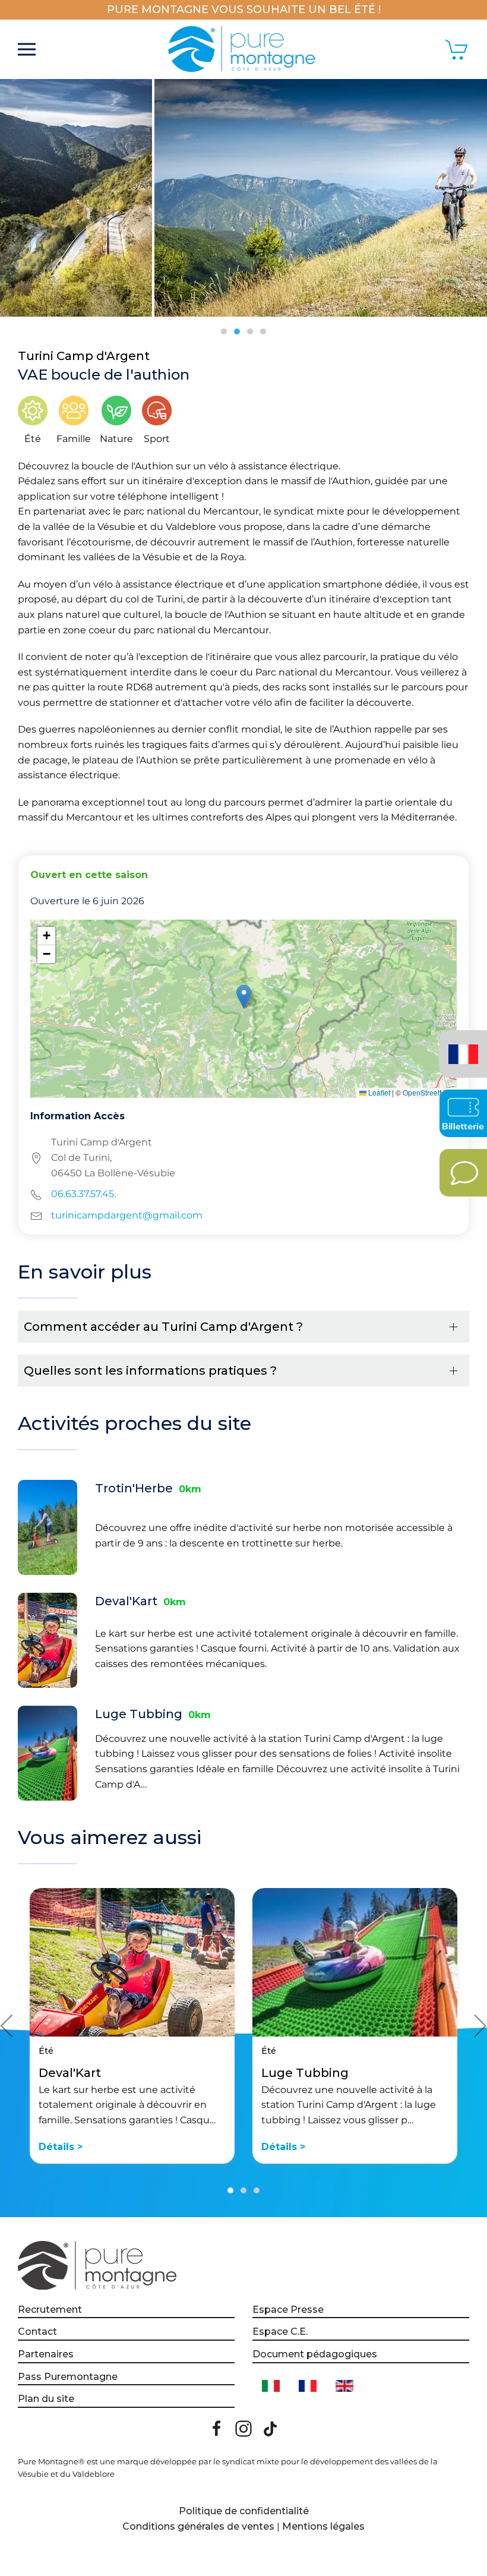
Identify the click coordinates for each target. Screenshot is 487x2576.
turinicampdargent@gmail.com (127, 1215)
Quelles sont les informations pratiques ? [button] (150, 1371)
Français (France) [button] (461, 1045)
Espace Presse (288, 2310)
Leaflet (378, 1092)
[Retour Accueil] (244, 49)
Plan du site (46, 2399)
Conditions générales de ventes (198, 2526)
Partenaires (46, 2354)
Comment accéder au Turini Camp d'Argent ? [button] (163, 1327)
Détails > (61, 2147)
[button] (27, 49)
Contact (37, 2332)
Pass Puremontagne (68, 2377)
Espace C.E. (280, 2332)
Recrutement (50, 2310)
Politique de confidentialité (244, 2511)
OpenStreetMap (428, 1092)
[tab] (224, 332)
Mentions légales (323, 2526)
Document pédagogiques (315, 2354)
